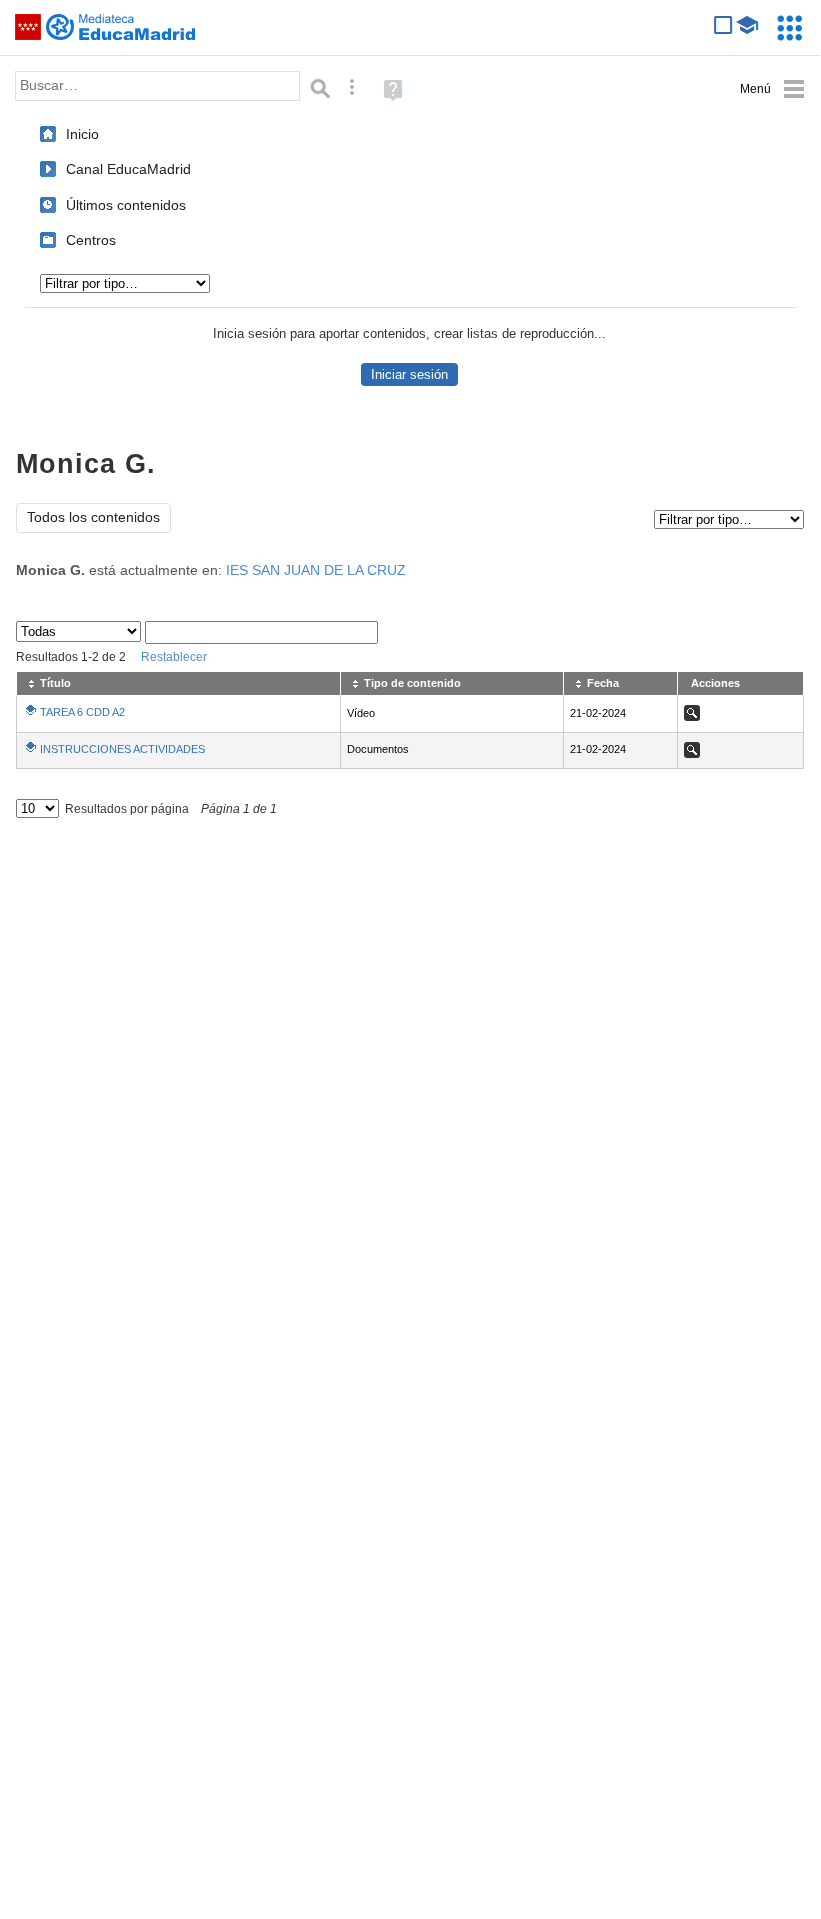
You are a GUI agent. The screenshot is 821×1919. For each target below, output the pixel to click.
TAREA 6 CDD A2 (82, 712)
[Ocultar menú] (772, 89)
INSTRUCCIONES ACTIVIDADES (122, 749)
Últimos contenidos (126, 205)
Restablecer (174, 657)
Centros (91, 240)
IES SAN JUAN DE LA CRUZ (316, 570)
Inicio (82, 134)
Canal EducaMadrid (128, 169)
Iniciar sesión (409, 374)
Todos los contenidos (93, 517)
